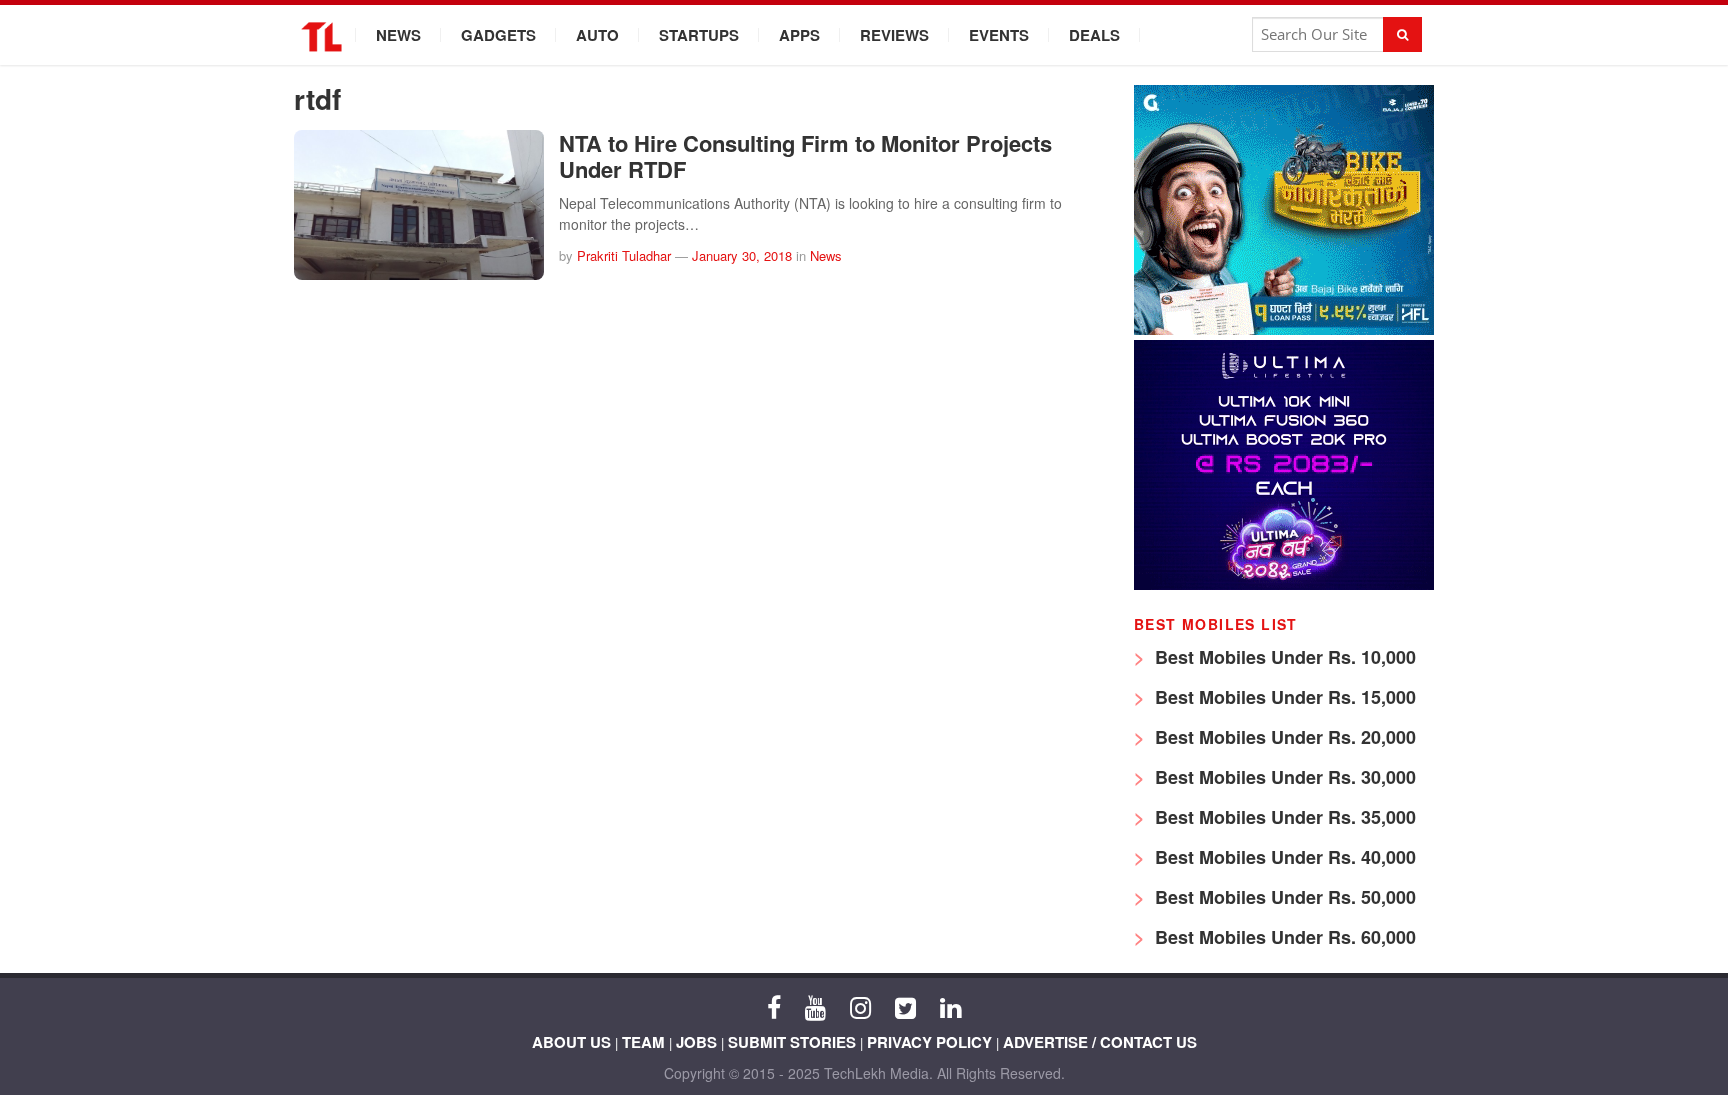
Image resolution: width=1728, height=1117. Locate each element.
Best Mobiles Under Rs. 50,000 (1283, 897)
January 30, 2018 (742, 255)
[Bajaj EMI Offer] (1284, 329)
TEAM (643, 1042)
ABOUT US (571, 1042)
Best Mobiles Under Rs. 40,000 (1283, 857)
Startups (699, 35)
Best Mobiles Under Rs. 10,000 (1283, 657)
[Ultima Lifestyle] (1284, 584)
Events (999, 35)
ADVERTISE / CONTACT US (1100, 1042)
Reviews (894, 35)
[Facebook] (774, 1006)
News (398, 35)
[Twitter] (905, 1006)
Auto (597, 35)
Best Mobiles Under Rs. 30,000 (1283, 777)
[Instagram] (860, 1006)
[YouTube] (815, 1006)
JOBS (696, 1042)
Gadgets (498, 35)
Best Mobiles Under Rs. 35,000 (1283, 817)
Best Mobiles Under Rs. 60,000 (1283, 937)
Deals (1094, 35)
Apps (799, 35)
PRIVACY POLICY (929, 1042)
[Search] (1402, 34)
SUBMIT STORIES (792, 1042)
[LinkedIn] (950, 1006)
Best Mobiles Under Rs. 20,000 (1283, 737)
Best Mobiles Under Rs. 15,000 (1283, 697)
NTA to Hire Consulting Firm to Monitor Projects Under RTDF (805, 156)
